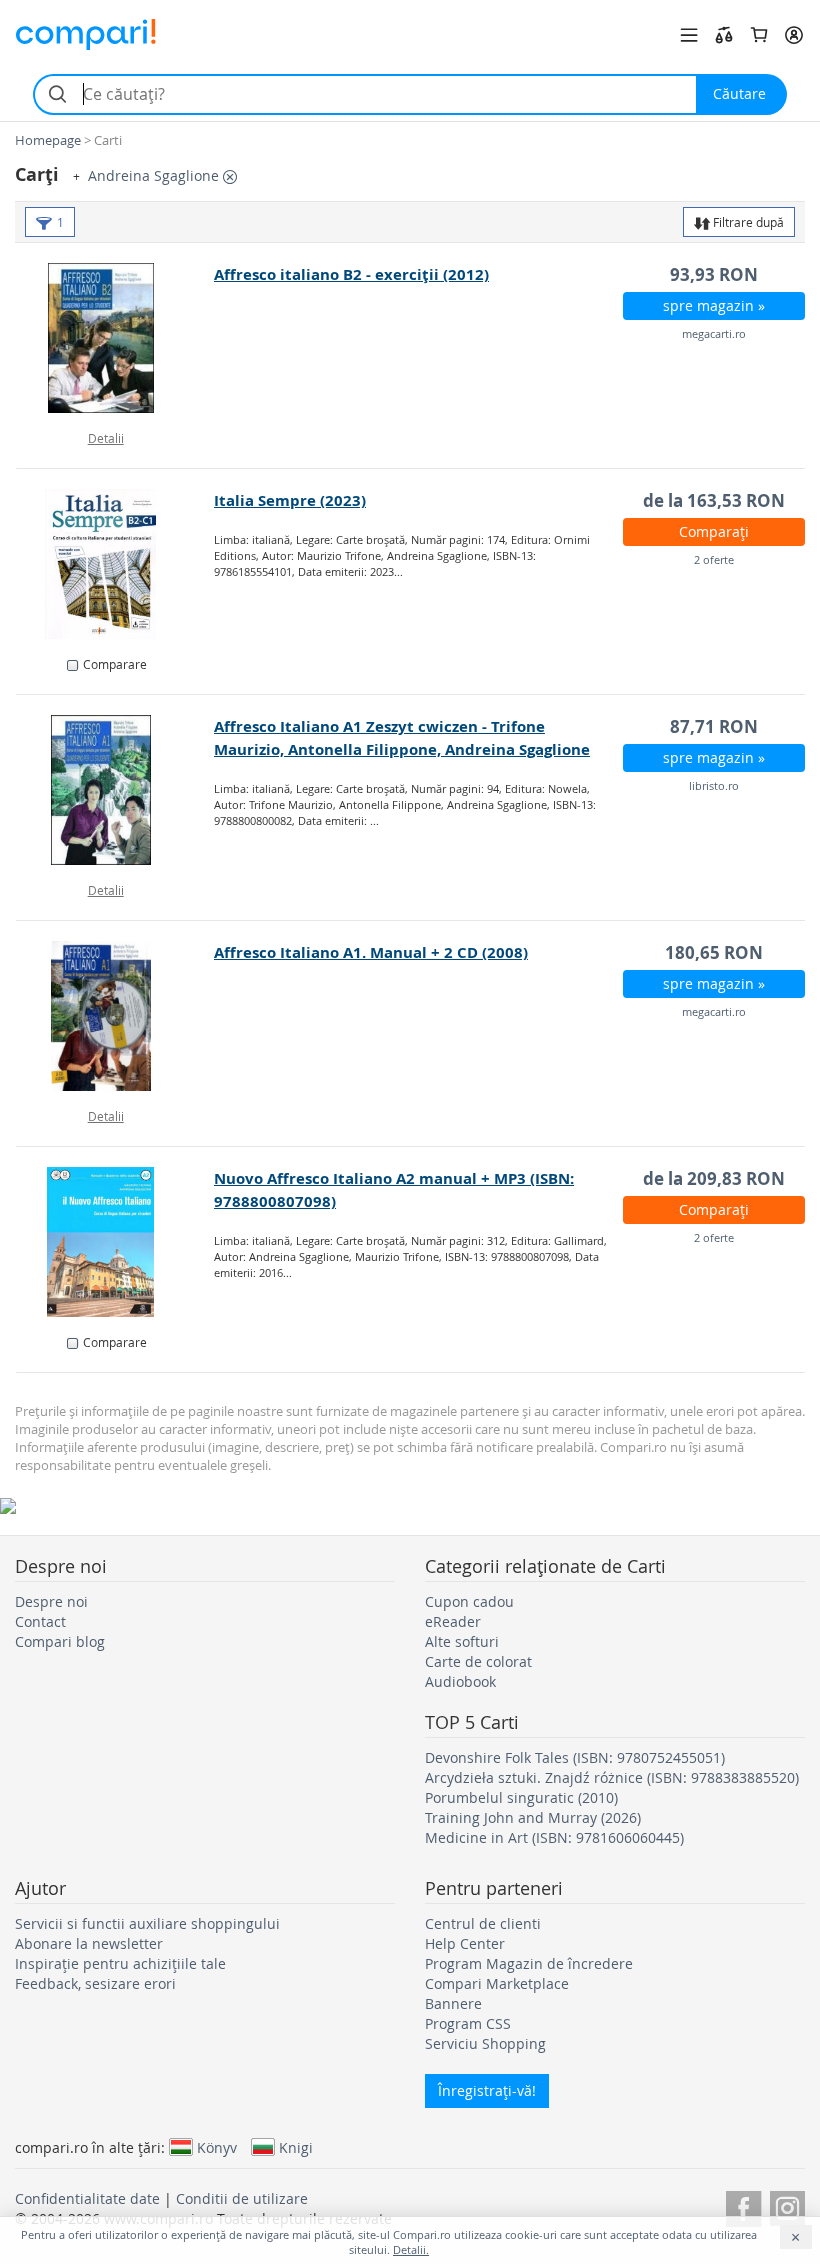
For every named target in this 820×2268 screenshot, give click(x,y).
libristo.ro (714, 785)
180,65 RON (714, 952)
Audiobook (460, 1681)
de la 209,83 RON (714, 1178)
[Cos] (759, 35)
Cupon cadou (469, 1601)
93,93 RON (714, 274)
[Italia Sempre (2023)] (115, 564)
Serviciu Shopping (485, 2043)
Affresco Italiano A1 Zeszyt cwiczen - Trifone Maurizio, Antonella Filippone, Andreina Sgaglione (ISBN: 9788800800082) (402, 749)
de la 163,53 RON (714, 500)
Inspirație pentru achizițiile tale (120, 1963)
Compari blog (60, 1641)
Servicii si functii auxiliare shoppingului (147, 1923)
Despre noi (51, 1601)
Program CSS (468, 2023)
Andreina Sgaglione (155, 175)
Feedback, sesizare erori (95, 1983)
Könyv (217, 2147)
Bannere (453, 2003)
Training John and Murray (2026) (533, 1817)
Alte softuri (462, 1641)
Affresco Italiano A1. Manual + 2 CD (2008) (371, 952)
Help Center (465, 1943)
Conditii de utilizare (242, 2198)
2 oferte (714, 559)
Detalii (106, 438)
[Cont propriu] (794, 35)
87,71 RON (714, 726)
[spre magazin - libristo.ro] (115, 790)
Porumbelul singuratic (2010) (521, 1797)
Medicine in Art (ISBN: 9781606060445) (554, 1837)
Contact (40, 1621)
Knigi (296, 2147)
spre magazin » (714, 305)
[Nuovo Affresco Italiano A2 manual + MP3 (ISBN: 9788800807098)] (115, 1242)
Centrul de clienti (483, 1923)
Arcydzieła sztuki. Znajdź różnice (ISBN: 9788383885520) (612, 1777)
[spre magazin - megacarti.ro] (115, 338)
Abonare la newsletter (89, 1943)
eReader (453, 1621)
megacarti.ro (714, 333)
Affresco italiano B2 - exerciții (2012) (351, 274)
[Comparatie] (724, 35)
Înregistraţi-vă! (487, 2090)
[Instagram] (787, 2205)
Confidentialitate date (87, 2198)
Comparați (714, 531)
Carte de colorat (478, 1661)
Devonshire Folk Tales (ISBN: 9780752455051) (575, 1757)
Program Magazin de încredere (529, 1963)
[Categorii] (689, 35)
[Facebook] (743, 2205)
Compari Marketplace (497, 1983)
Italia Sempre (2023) (290, 500)
